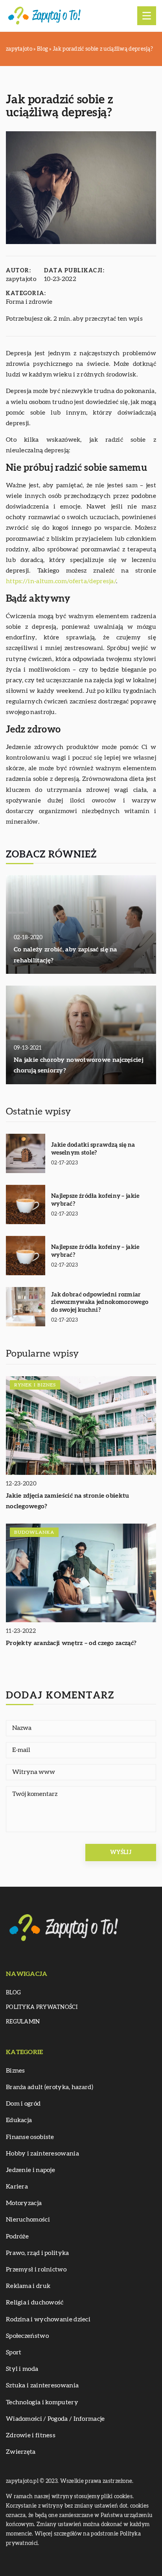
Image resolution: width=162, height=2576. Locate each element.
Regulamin (23, 2022)
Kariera (17, 2187)
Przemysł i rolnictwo (36, 2269)
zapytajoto (21, 279)
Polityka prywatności (42, 2007)
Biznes (16, 2071)
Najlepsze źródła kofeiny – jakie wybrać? (95, 1200)
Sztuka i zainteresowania (42, 2385)
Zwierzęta (21, 2452)
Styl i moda (22, 2369)
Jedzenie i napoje (30, 2170)
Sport (14, 2352)
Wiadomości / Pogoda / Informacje (55, 2419)
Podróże (17, 2236)
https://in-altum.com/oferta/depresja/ (61, 581)
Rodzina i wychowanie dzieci (48, 2319)
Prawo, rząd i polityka (38, 2253)
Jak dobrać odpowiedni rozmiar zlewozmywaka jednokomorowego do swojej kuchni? (100, 1302)
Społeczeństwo (27, 2336)
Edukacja (19, 2120)
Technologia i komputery (42, 2402)
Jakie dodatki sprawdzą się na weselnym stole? (93, 1149)
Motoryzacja (24, 2203)
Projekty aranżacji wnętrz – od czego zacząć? (71, 1643)
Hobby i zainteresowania (42, 2154)
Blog (13, 1993)
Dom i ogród (23, 2104)
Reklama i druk (28, 2286)
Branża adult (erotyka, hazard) (50, 2087)
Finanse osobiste (30, 2137)
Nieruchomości (28, 2220)
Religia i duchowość (35, 2302)
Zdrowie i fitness (31, 2435)
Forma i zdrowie (29, 302)
